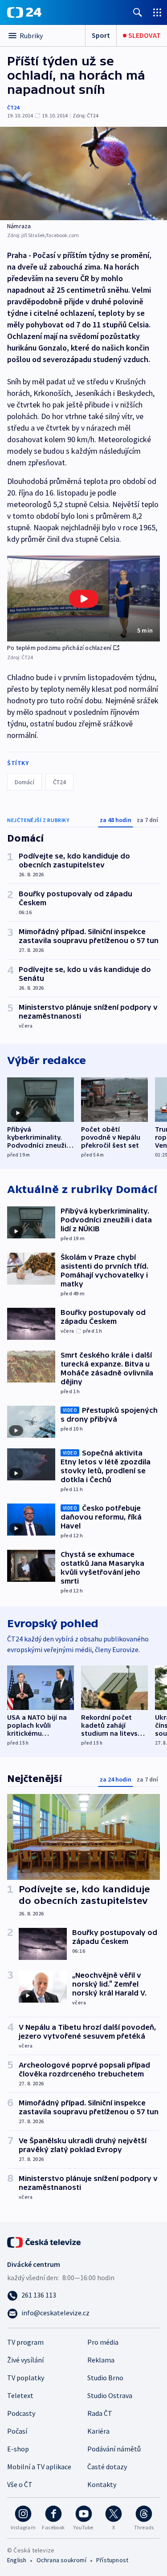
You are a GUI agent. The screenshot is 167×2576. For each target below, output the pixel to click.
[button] (83, 599)
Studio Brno (105, 2378)
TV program (25, 2342)
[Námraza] (83, 173)
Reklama (101, 2360)
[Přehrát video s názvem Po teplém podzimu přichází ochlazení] (84, 599)
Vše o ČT (20, 2484)
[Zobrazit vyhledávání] (138, 12)
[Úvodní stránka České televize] (45, 2241)
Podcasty (21, 2413)
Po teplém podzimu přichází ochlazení (59, 648)
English (17, 2560)
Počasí (17, 2431)
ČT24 (13, 107)
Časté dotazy (107, 2467)
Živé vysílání (25, 2360)
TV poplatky (26, 2378)
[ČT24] (24, 12)
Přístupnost (112, 2560)
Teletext (20, 2395)
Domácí (24, 782)
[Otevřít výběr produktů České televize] (157, 12)
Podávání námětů (114, 2449)
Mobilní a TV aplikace (39, 2467)
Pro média (103, 2342)
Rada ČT (100, 2413)
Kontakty (102, 2484)
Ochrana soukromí (61, 2560)
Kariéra (98, 2431)
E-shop (18, 2449)
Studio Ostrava (110, 2395)
